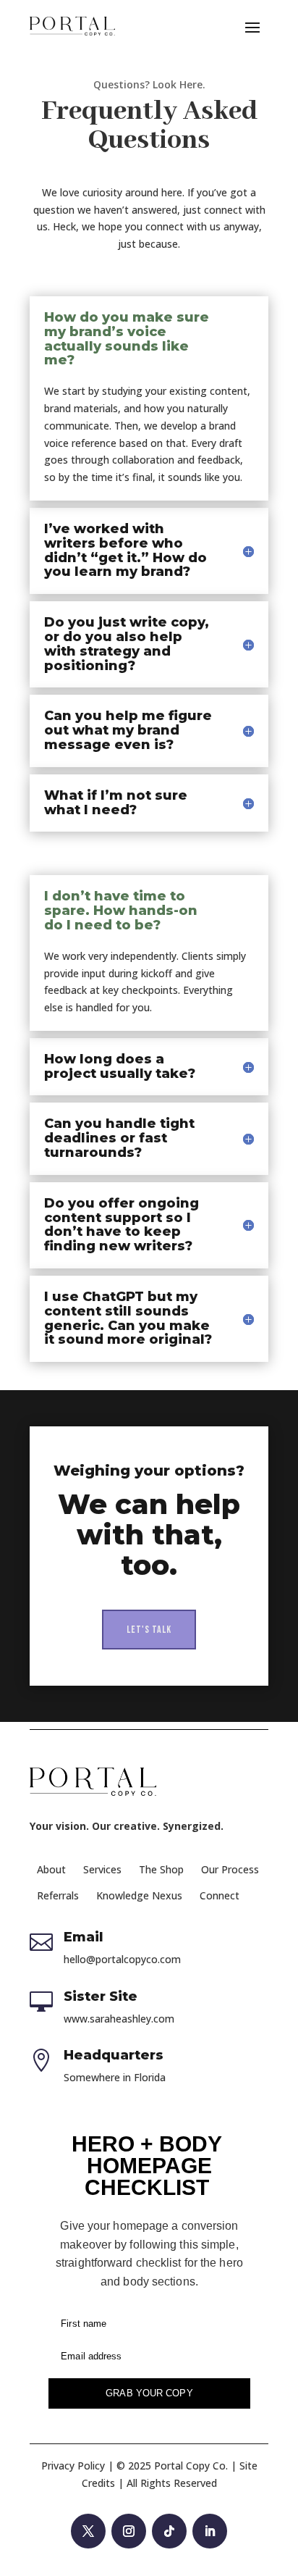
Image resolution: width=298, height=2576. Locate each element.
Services (102, 1869)
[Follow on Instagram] (129, 2531)
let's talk (149, 1630)
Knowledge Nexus (139, 1895)
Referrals (58, 1895)
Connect (220, 1895)
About (51, 1869)
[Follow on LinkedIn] (210, 2531)
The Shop (161, 1869)
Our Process (230, 1869)
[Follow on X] (88, 2531)
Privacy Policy (73, 2466)
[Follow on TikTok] (169, 2531)
